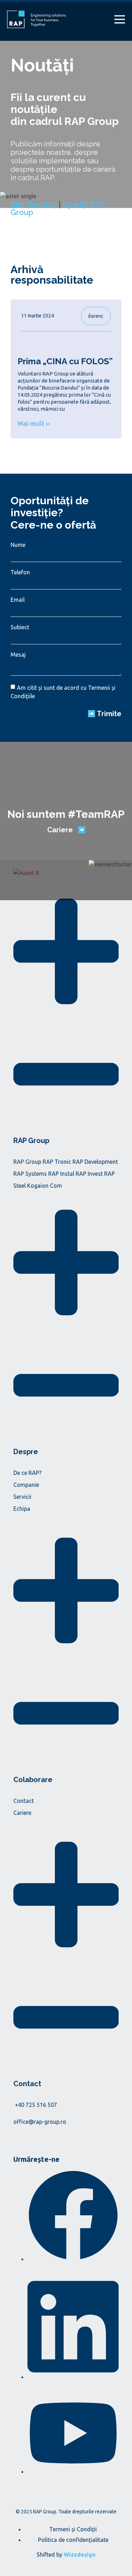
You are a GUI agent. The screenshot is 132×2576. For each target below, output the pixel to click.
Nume (18, 545)
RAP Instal (61, 1174)
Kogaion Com (45, 1186)
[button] (66, 1018)
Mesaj (18, 655)
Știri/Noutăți (34, 204)
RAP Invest (89, 1174)
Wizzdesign (80, 2555)
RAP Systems (30, 1174)
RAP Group (31, 1141)
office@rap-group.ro (40, 2122)
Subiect (20, 627)
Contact (24, 1801)
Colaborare (33, 1780)
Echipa (22, 1509)
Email (18, 600)
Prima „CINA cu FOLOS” (65, 361)
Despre (26, 1452)
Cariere (22, 1813)
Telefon (20, 572)
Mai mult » (34, 424)
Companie (26, 1485)
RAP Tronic (57, 1162)
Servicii (22, 1497)
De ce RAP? (27, 1473)
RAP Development (95, 1162)
